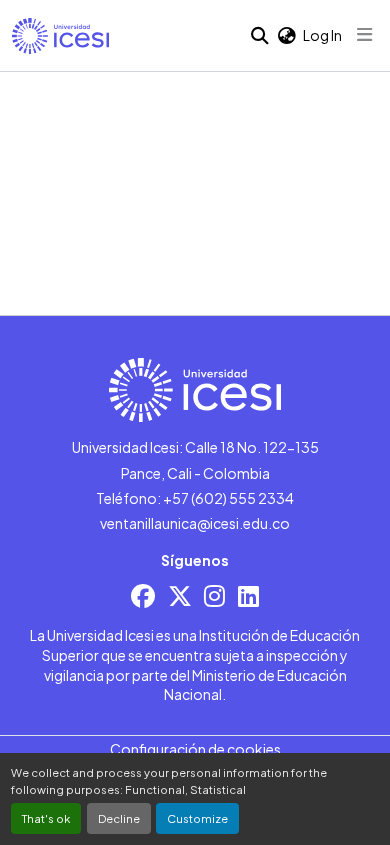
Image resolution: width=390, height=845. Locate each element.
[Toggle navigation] (365, 35)
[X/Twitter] (180, 595)
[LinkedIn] (248, 595)
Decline (119, 818)
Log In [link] (322, 35)
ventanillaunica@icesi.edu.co (195, 523)
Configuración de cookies (195, 749)
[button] (60, 36)
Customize (197, 818)
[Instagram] (214, 595)
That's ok (46, 818)
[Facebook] (143, 595)
